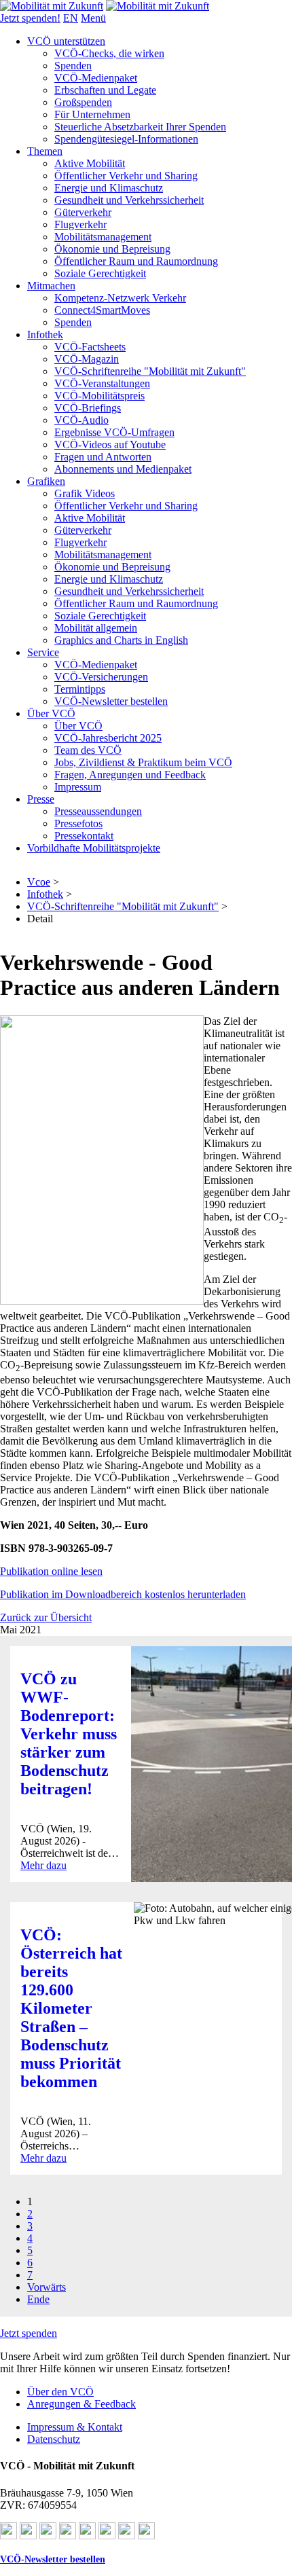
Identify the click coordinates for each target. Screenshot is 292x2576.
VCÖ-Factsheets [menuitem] (90, 347)
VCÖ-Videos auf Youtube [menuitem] (110, 445)
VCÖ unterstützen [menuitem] (66, 41)
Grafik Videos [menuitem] (85, 493)
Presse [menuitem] (41, 799)
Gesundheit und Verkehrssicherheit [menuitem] (129, 200)
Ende (38, 2299)
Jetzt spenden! (30, 18)
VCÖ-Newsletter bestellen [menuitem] (111, 701)
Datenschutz (54, 2439)
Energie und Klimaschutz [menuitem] (109, 188)
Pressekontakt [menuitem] (84, 836)
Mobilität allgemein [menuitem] (96, 628)
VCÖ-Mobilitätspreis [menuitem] (99, 396)
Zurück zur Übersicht (46, 1617)
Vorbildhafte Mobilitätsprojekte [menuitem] (94, 848)
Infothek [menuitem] (45, 334)
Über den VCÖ (60, 2392)
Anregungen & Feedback (81, 2404)
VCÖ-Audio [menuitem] (81, 420)
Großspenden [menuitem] (83, 102)
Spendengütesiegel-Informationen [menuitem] (126, 139)
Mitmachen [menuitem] (51, 286)
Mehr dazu (43, 1865)
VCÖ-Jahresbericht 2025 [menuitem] (108, 738)
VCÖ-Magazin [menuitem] (87, 359)
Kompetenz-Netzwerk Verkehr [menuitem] (120, 298)
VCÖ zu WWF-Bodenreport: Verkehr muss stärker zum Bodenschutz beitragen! (69, 1734)
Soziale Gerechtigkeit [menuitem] (100, 273)
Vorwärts (47, 2287)
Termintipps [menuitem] (80, 689)
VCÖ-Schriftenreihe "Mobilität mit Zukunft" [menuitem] (150, 371)
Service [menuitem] (43, 652)
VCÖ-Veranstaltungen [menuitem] (102, 383)
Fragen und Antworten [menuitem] (103, 457)
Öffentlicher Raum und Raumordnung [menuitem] (136, 261)
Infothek (45, 894)
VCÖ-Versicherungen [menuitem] (101, 677)
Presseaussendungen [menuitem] (98, 811)
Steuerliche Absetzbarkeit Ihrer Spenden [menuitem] (140, 127)
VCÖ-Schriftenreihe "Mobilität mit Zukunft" (123, 906)
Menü (93, 18)
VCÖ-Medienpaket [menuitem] (96, 78)
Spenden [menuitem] (73, 66)
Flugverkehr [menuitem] (80, 224)
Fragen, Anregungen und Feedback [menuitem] (130, 775)
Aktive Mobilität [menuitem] (90, 163)
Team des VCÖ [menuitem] (88, 750)
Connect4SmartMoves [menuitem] (102, 310)
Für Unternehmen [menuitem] (92, 114)
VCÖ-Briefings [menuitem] (88, 408)
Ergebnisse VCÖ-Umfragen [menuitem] (114, 432)
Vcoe (39, 882)
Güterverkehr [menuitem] (83, 212)
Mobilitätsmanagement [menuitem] (103, 237)
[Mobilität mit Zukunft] (52, 6)
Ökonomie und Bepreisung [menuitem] (112, 249)
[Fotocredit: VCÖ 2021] (102, 1301)
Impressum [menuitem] (78, 787)
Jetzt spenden (29, 2333)
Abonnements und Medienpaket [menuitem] (123, 469)
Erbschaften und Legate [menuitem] (105, 90)
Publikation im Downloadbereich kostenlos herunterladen (123, 1594)
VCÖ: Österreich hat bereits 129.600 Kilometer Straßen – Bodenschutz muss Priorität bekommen (71, 2008)
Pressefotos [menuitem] (78, 823)
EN (71, 18)
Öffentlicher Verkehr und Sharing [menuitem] (126, 176)
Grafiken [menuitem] (46, 481)
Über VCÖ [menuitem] (51, 713)
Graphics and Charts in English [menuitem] (121, 640)
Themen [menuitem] (45, 151)
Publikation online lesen (51, 1571)
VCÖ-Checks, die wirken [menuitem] (109, 53)
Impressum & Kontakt (75, 2427)
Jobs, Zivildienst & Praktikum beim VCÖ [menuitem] (143, 762)
